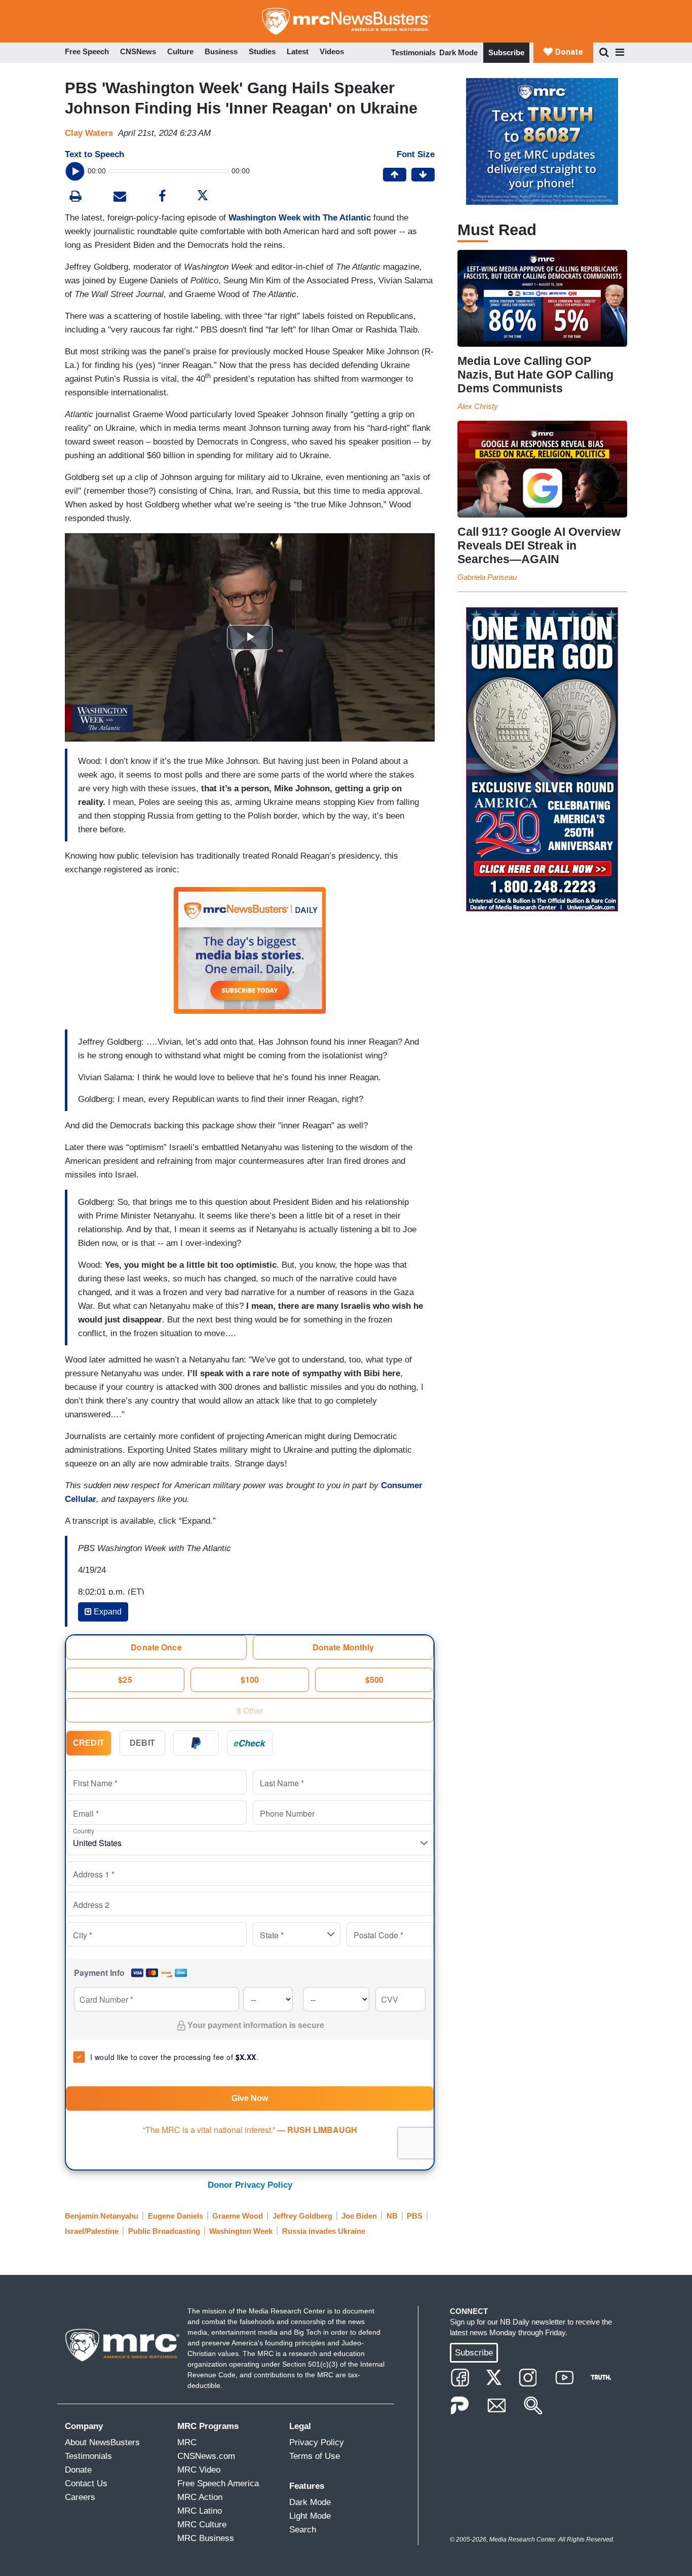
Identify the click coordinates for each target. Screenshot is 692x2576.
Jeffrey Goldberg (302, 2216)
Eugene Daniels (176, 2216)
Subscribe (506, 52)
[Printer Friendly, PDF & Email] (120, 197)
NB (392, 2216)
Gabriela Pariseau (487, 577)
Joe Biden (359, 2216)
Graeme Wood (238, 2216)
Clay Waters (89, 133)
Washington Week (241, 2231)
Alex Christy (478, 406)
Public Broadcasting (164, 2231)
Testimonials (413, 52)
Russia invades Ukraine (324, 2231)
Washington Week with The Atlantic (300, 218)
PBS (415, 2216)
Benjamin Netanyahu (102, 2216)
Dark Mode (458, 52)
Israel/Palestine (92, 2231)
